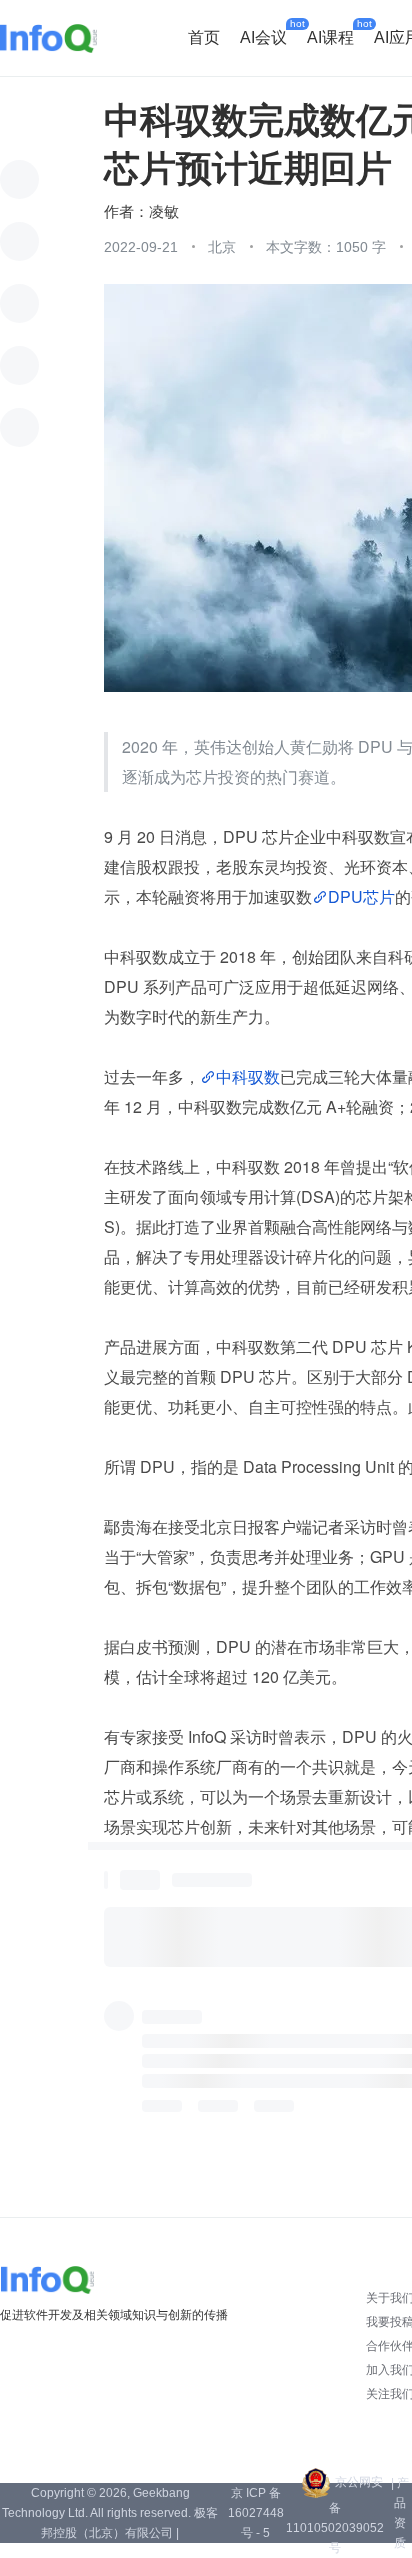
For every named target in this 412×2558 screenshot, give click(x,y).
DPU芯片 (361, 896)
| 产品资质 (400, 2513)
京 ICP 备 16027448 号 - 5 (256, 2513)
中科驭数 (248, 1076)
